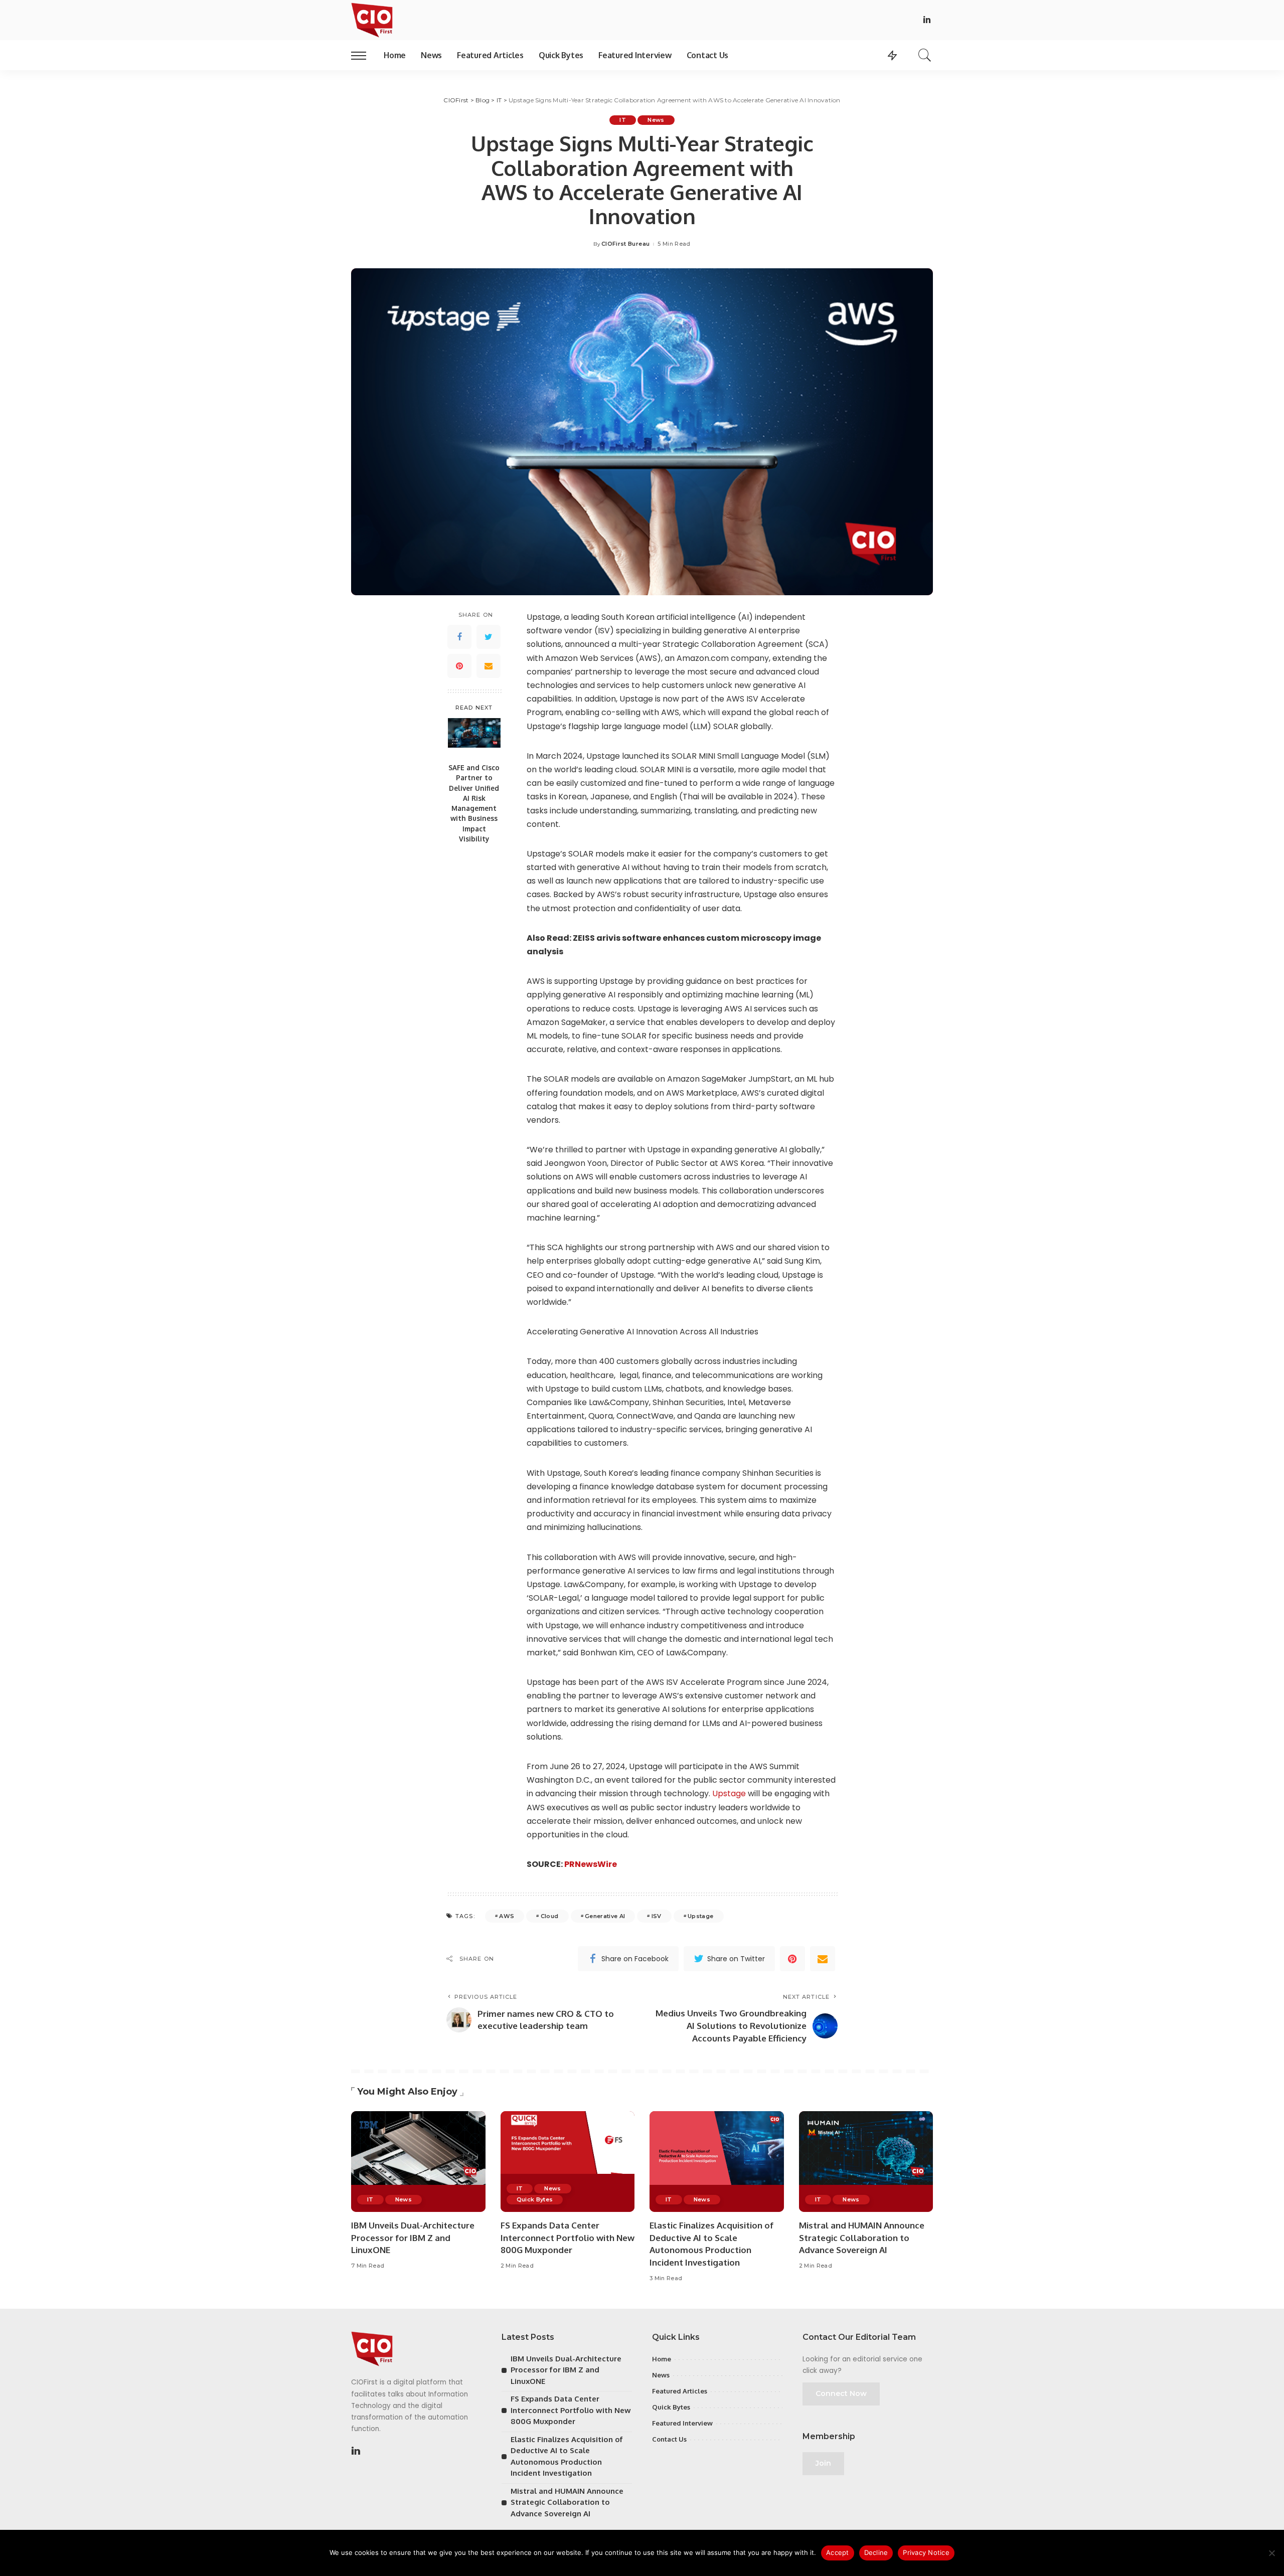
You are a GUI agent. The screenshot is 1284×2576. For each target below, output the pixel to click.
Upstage (729, 1793)
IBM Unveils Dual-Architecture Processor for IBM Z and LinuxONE (413, 2238)
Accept (838, 2552)
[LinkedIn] (927, 20)
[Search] (925, 55)
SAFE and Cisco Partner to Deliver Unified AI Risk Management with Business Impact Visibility (474, 803)
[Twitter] (489, 637)
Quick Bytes (535, 2199)
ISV (657, 1916)
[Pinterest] (459, 666)
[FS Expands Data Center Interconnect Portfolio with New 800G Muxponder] (568, 2162)
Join (823, 2463)
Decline (876, 2552)
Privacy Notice (926, 2552)
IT (623, 120)
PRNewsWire (591, 1864)
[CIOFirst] (372, 20)
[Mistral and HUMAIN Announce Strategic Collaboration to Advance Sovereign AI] (866, 2162)
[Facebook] (459, 637)
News (656, 120)
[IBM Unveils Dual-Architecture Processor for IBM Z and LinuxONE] (418, 2162)
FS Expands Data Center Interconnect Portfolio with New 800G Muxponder (568, 2238)
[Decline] (1271, 2553)
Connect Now (841, 2393)
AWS (507, 1916)
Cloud (550, 1916)
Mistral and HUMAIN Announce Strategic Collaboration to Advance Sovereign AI (862, 2238)
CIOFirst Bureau (625, 244)
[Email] (489, 666)
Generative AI (605, 1916)
